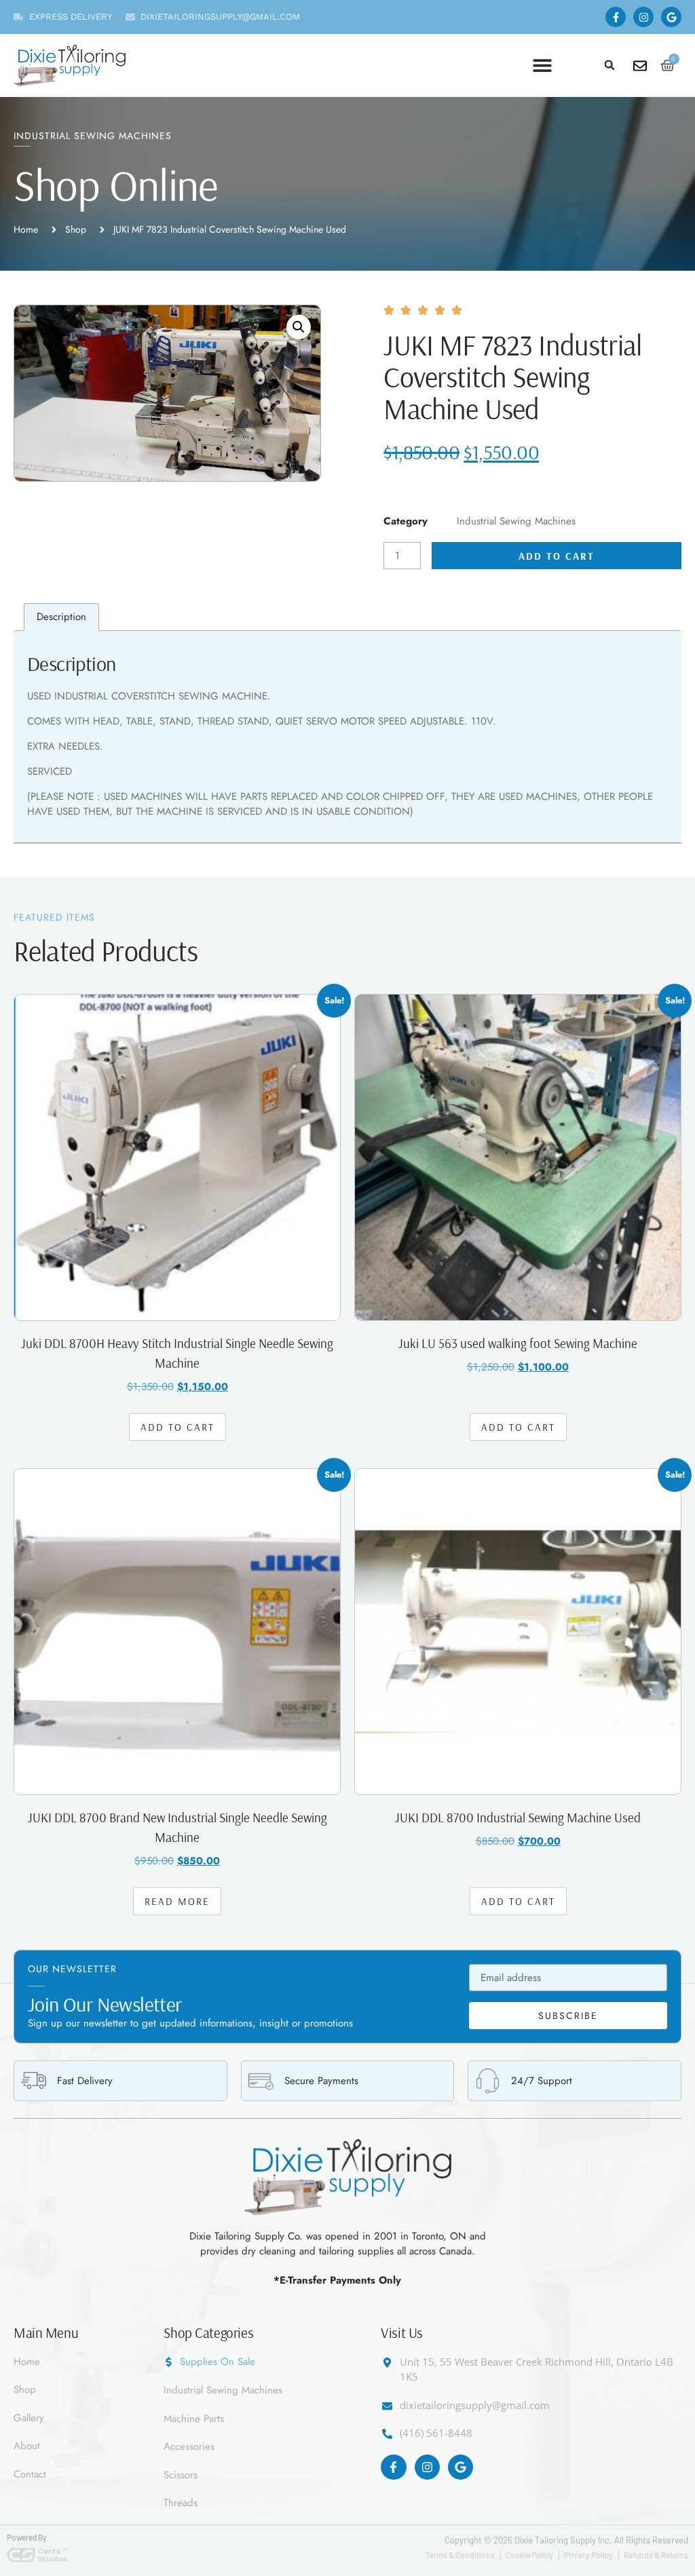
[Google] (671, 17)
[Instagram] (643, 17)
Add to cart (557, 556)
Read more (177, 1901)
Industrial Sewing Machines (93, 136)
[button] (609, 65)
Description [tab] (61, 617)
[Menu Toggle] (542, 65)
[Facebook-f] (616, 17)
